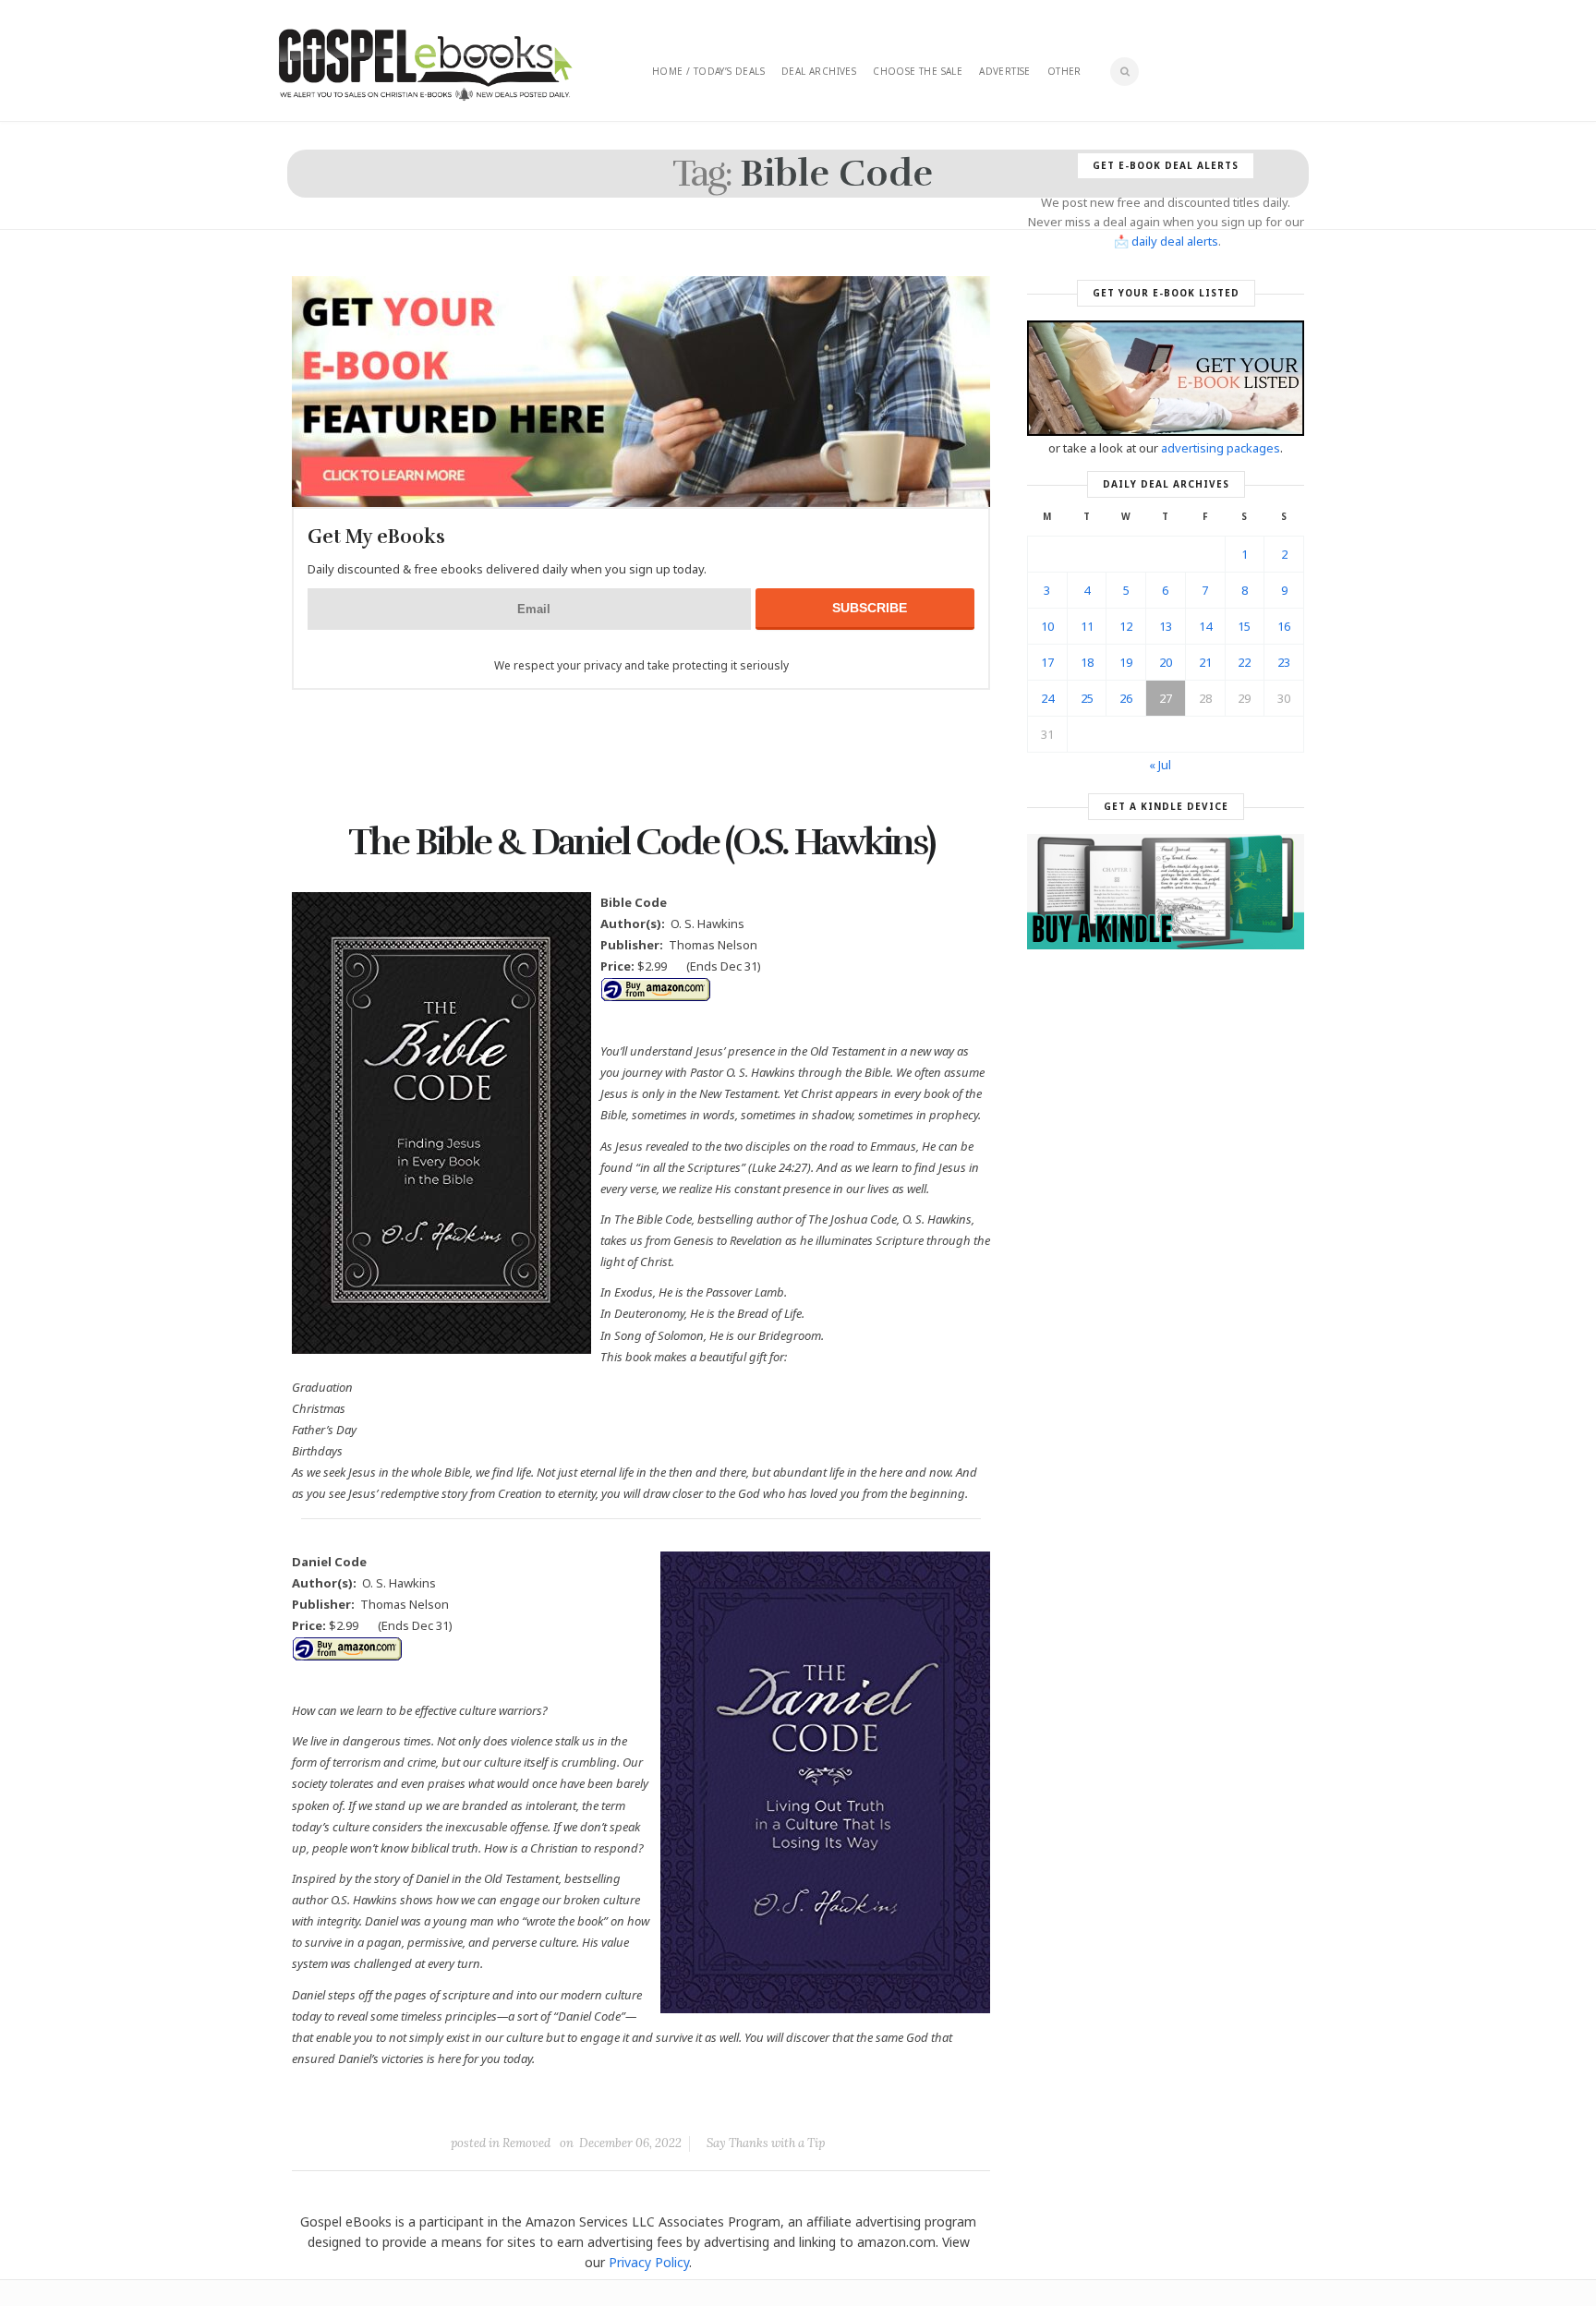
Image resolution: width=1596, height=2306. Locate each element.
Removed (526, 2143)
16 (1284, 626)
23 (1284, 662)
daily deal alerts (1175, 241)
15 (1244, 626)
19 (1126, 662)
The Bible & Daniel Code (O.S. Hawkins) (641, 842)
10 (1047, 626)
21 (1205, 662)
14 (1205, 626)
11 (1087, 626)
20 (1166, 662)
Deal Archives (819, 71)
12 (1126, 626)
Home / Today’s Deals (708, 71)
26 (1126, 698)
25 (1087, 698)
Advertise (1005, 71)
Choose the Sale (918, 71)
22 (1244, 662)
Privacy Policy (649, 2262)
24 (1047, 698)
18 (1087, 662)
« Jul (1160, 765)
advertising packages (1221, 448)
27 (1166, 698)
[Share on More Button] (771, 2101)
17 (1047, 662)
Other (1064, 71)
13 (1166, 626)
